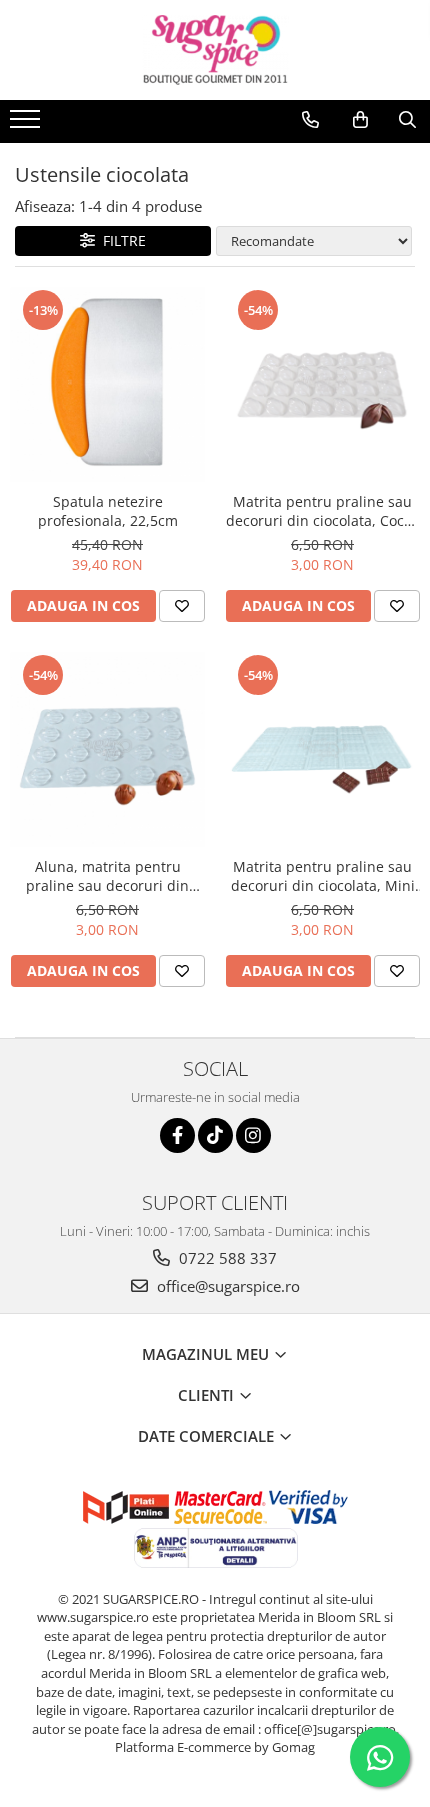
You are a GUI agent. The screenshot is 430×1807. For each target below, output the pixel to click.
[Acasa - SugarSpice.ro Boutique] (215, 50)
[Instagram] (253, 1135)
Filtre (120, 240)
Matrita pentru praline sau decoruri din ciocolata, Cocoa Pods (323, 511)
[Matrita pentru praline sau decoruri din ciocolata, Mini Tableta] (322, 749)
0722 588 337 (226, 1258)
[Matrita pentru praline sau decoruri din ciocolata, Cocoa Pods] (322, 384)
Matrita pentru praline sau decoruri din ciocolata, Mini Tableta (323, 876)
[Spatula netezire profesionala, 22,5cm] (107, 384)
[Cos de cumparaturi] (360, 120)
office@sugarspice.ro (226, 1286)
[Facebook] (177, 1135)
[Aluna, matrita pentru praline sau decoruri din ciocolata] (107, 749)
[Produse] (27, 125)
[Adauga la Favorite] (182, 606)
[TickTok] (215, 1135)
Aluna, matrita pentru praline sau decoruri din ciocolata (107, 876)
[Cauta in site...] (407, 120)
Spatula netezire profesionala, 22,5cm (108, 511)
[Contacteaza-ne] (310, 120)
